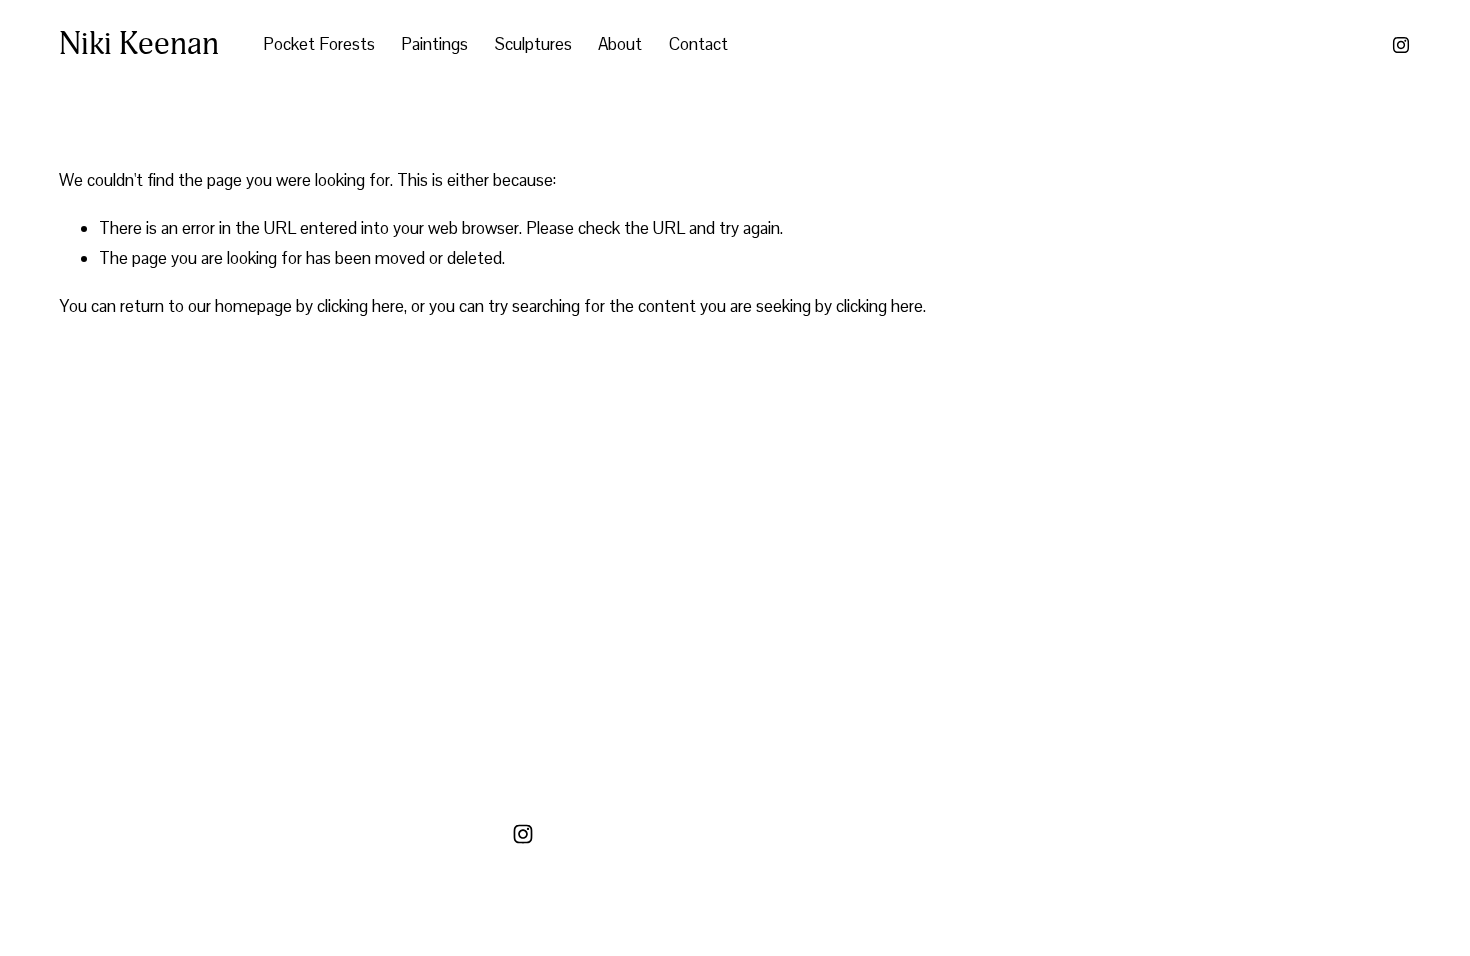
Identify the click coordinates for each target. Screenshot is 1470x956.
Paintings (434, 44)
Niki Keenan (139, 44)
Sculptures (533, 44)
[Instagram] (1401, 45)
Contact (698, 44)
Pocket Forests (319, 44)
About (620, 44)
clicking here (360, 306)
